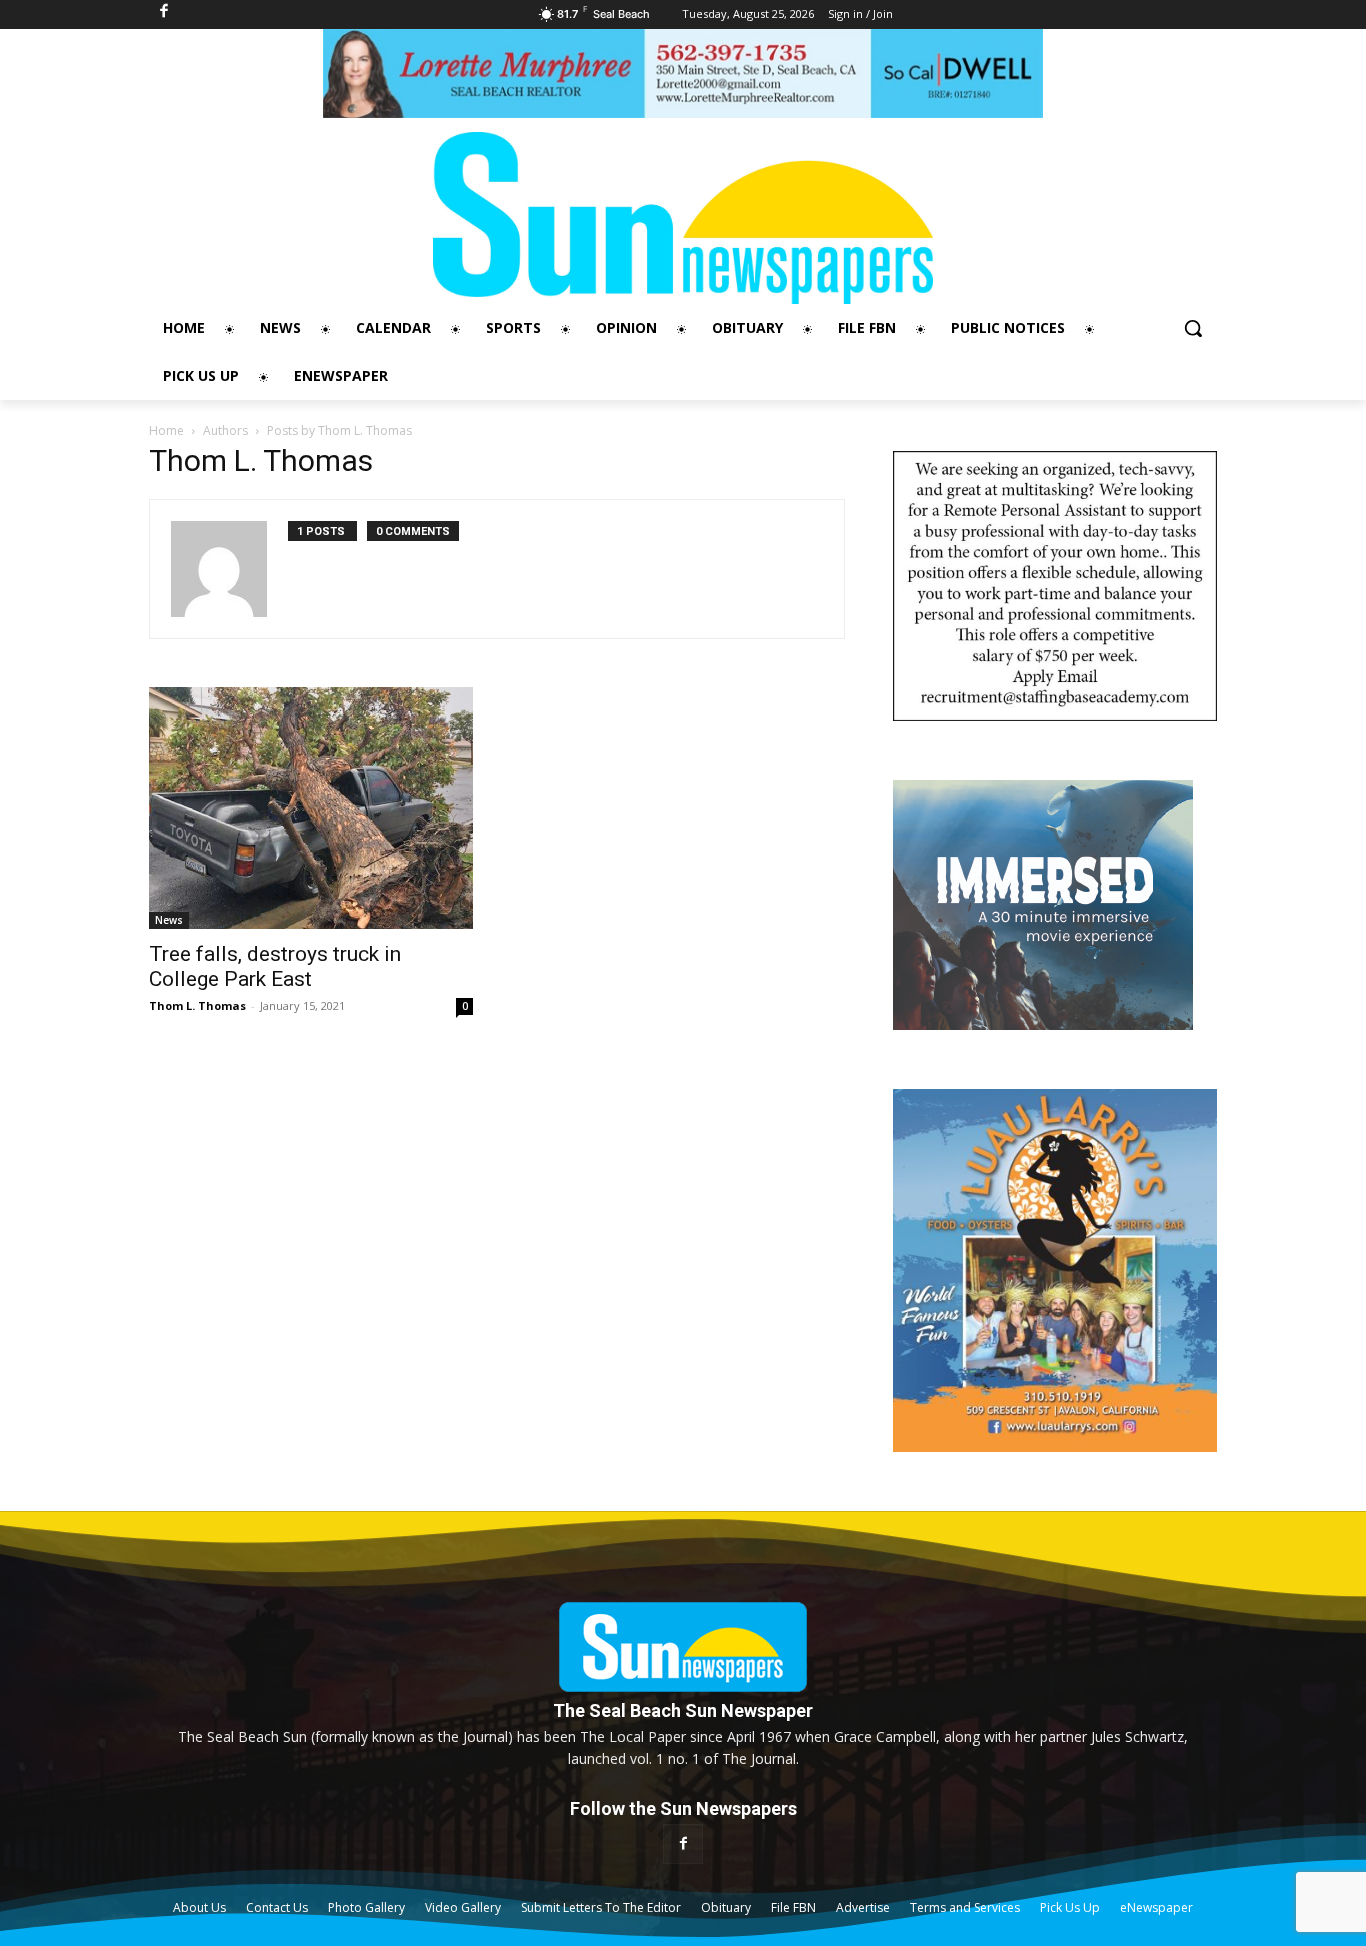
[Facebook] (682, 1843)
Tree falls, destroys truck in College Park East (275, 966)
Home (166, 430)
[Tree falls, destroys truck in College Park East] (311, 808)
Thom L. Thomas (197, 1005)
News (169, 920)
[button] (1193, 328)
